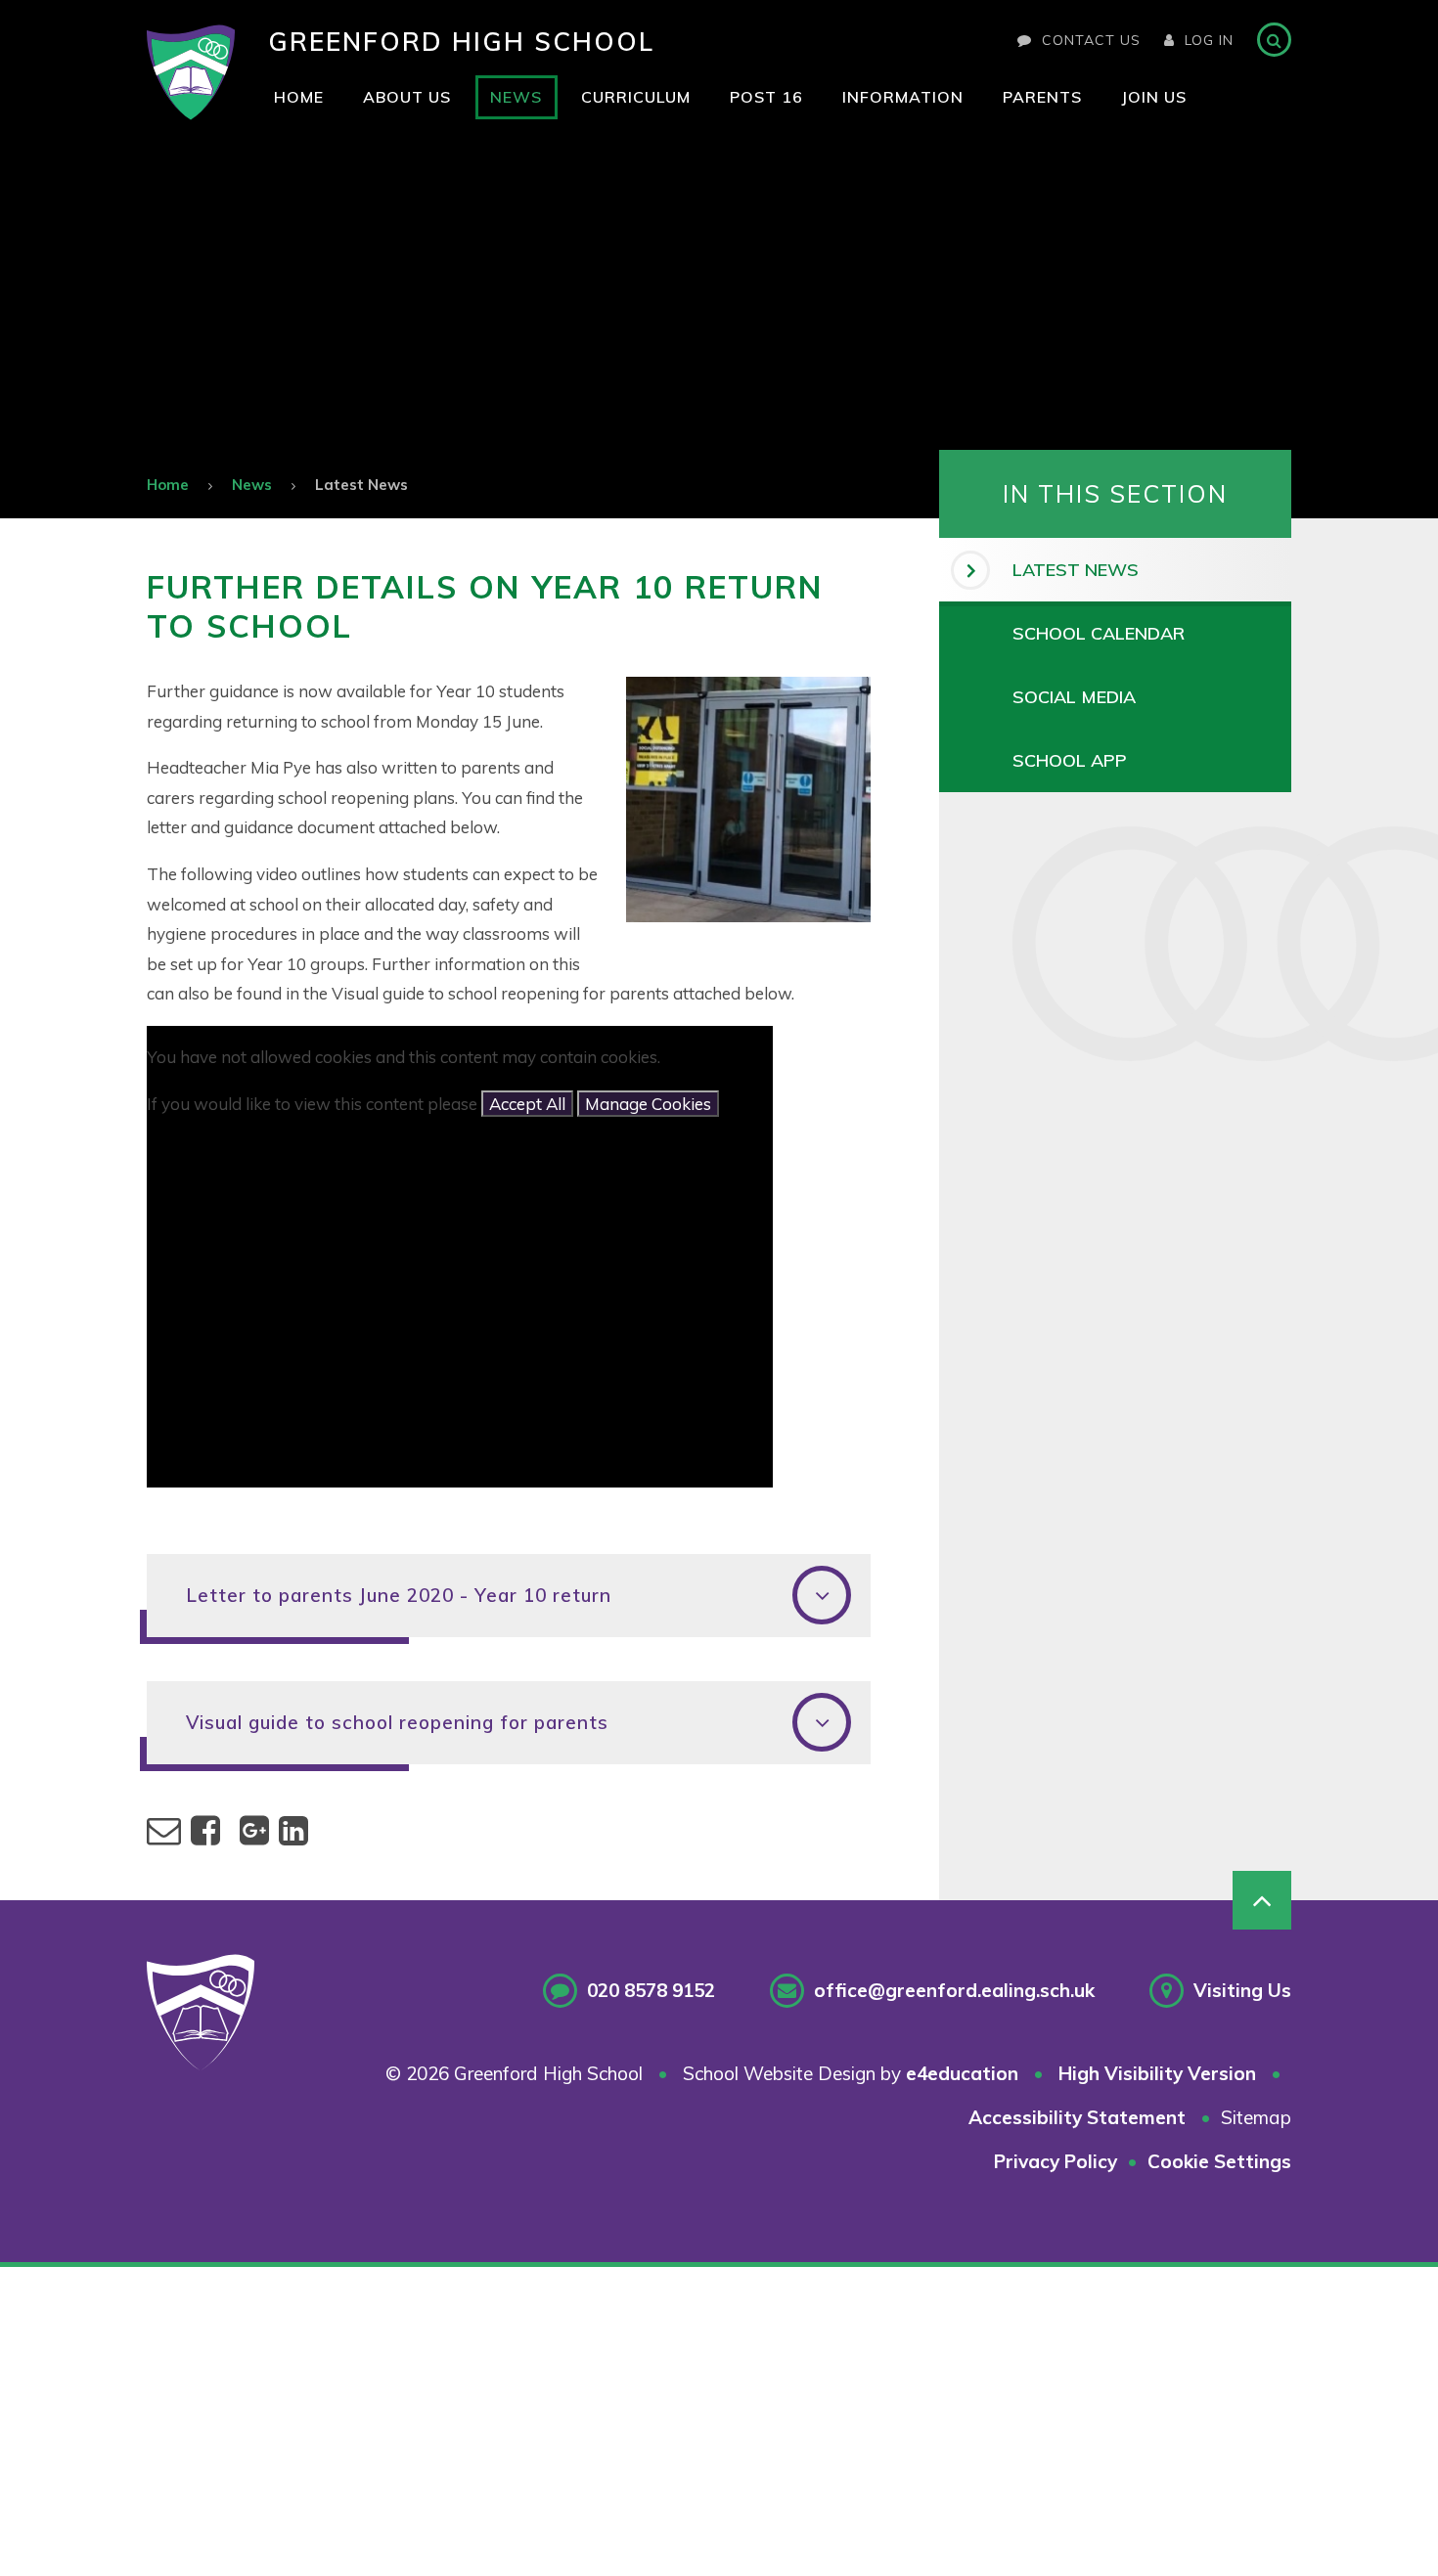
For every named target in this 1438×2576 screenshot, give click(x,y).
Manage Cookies (648, 1104)
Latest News (361, 485)
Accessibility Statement (1077, 2117)
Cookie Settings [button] (1219, 2161)
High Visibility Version (1157, 2073)
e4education (962, 2073)
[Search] (1274, 40)
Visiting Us (1242, 1990)
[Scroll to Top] (1262, 1900)
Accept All (527, 1104)
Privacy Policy (1056, 2161)
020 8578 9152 (651, 1990)
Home (168, 485)
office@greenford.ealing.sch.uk (954, 1990)
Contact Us (1091, 40)
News (252, 485)
